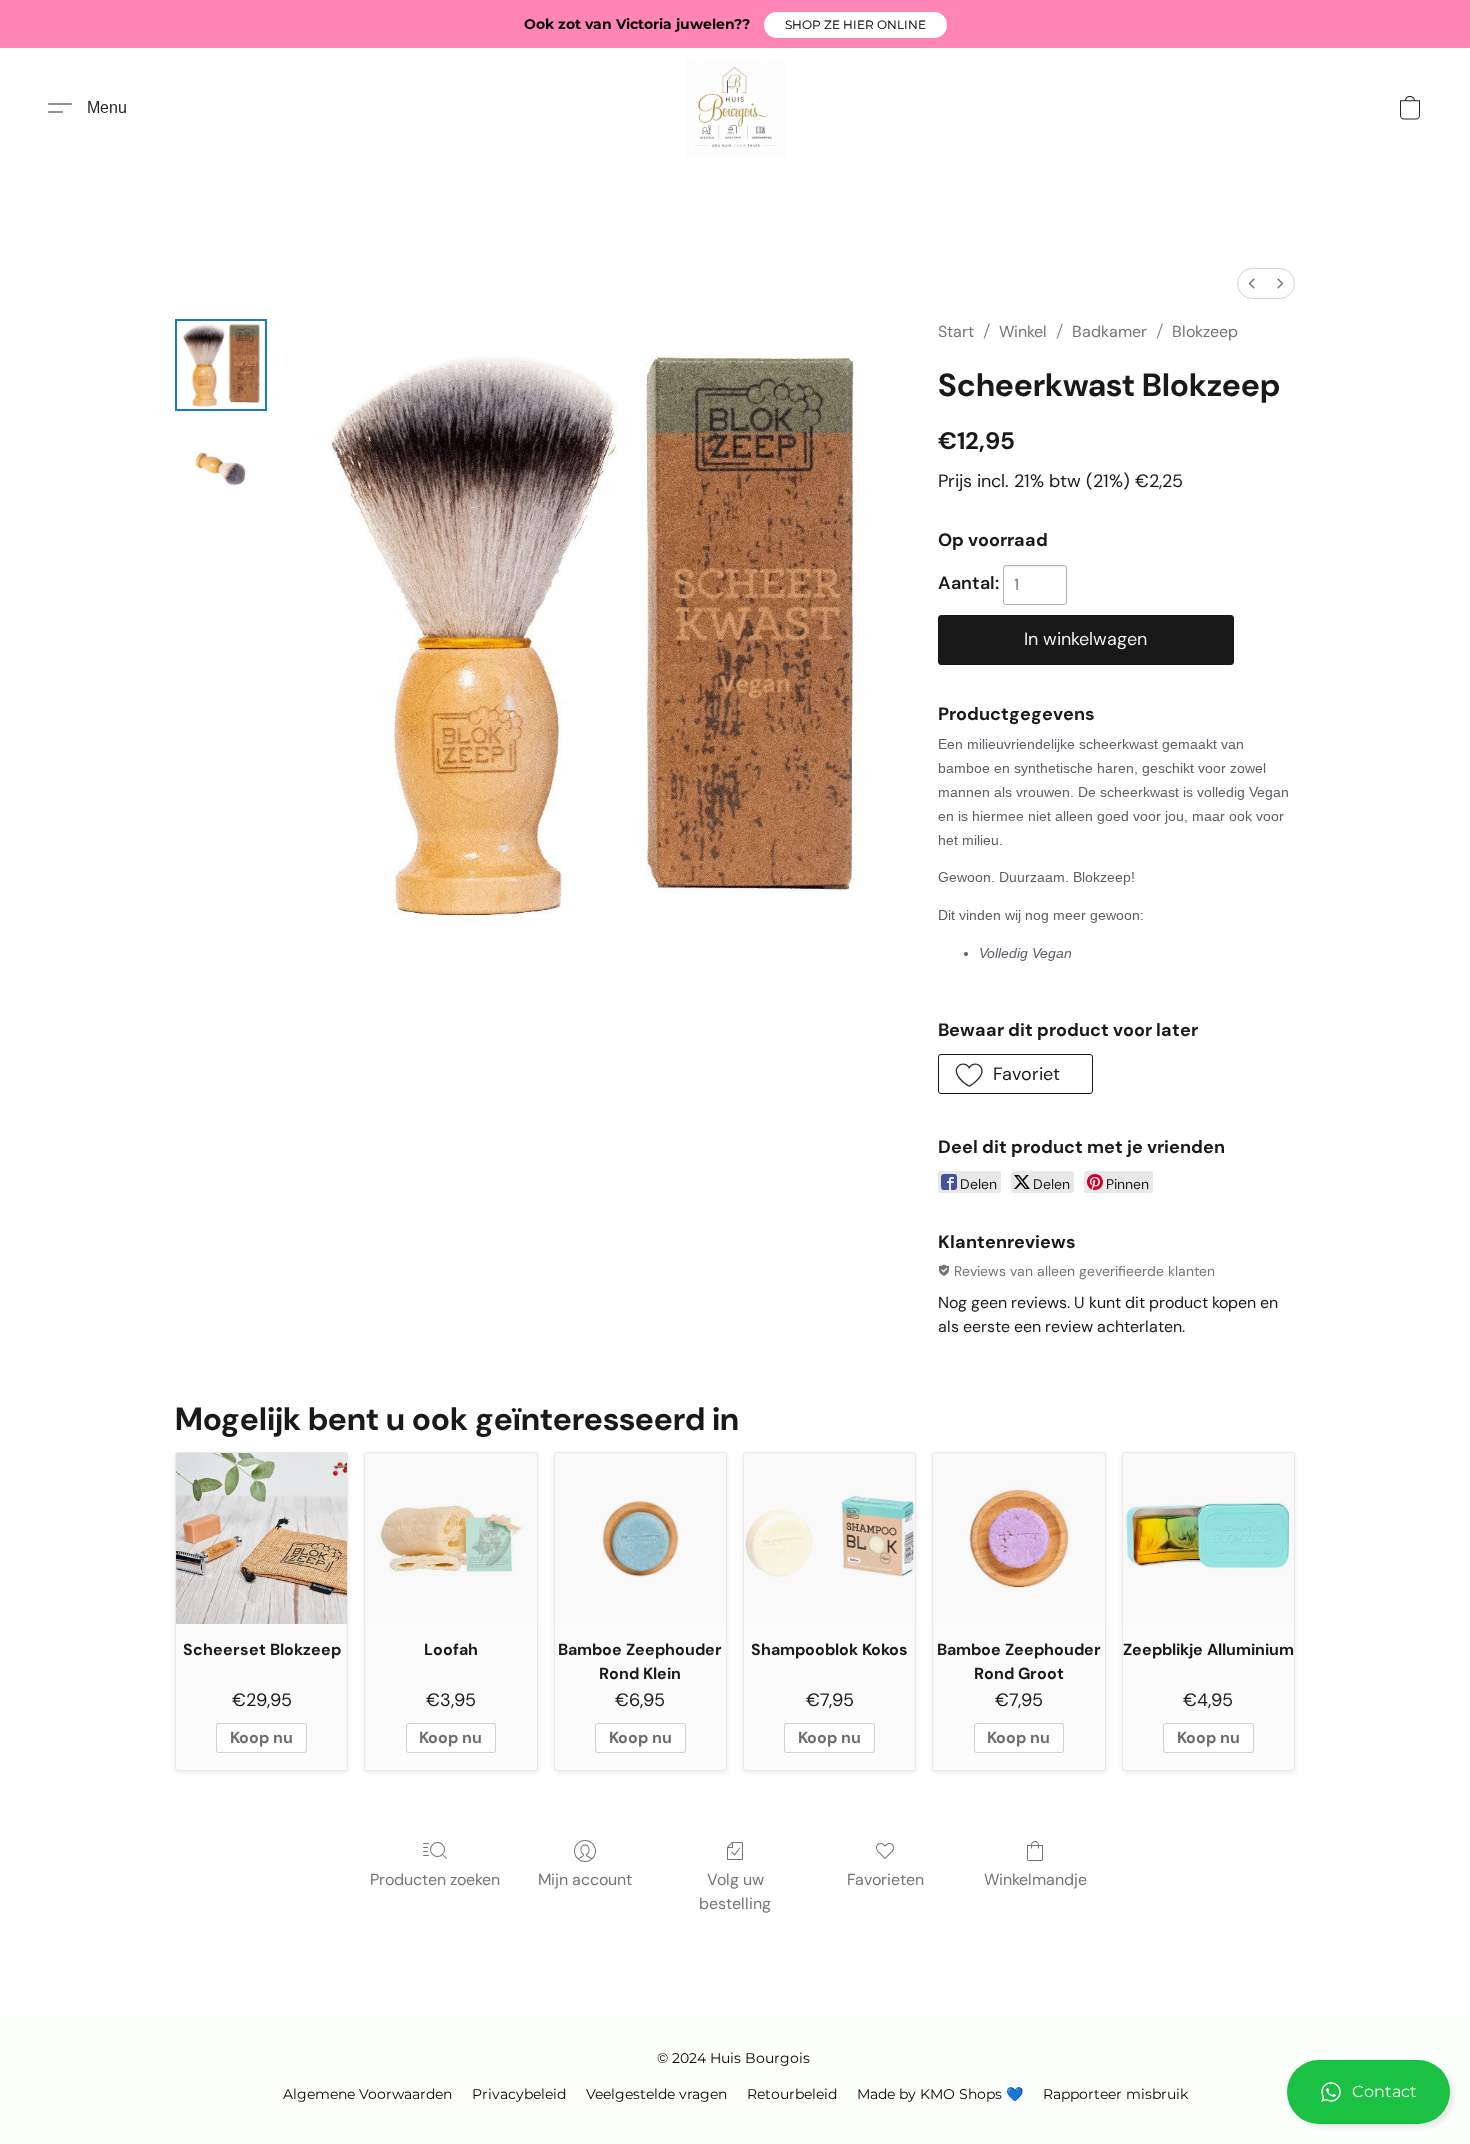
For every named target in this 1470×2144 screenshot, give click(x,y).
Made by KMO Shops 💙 (940, 2094)
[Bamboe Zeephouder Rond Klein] (640, 1538)
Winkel (1023, 331)
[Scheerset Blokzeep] (261, 1538)
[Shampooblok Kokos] (829, 1538)
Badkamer (1109, 331)
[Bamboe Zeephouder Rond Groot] (1018, 1538)
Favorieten (885, 1879)
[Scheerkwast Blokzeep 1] (221, 465)
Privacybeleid (519, 2094)
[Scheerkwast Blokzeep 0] (221, 365)
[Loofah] (450, 1538)
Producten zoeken (435, 1879)
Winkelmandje (1035, 1879)
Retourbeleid (792, 2094)
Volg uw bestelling (735, 1891)
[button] (855, 25)
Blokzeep (1205, 331)
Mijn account (585, 1879)
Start (956, 331)
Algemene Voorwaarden (367, 2094)
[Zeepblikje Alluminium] (1208, 1538)
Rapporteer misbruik (1115, 2094)
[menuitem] (1252, 283)
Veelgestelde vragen (656, 2094)
